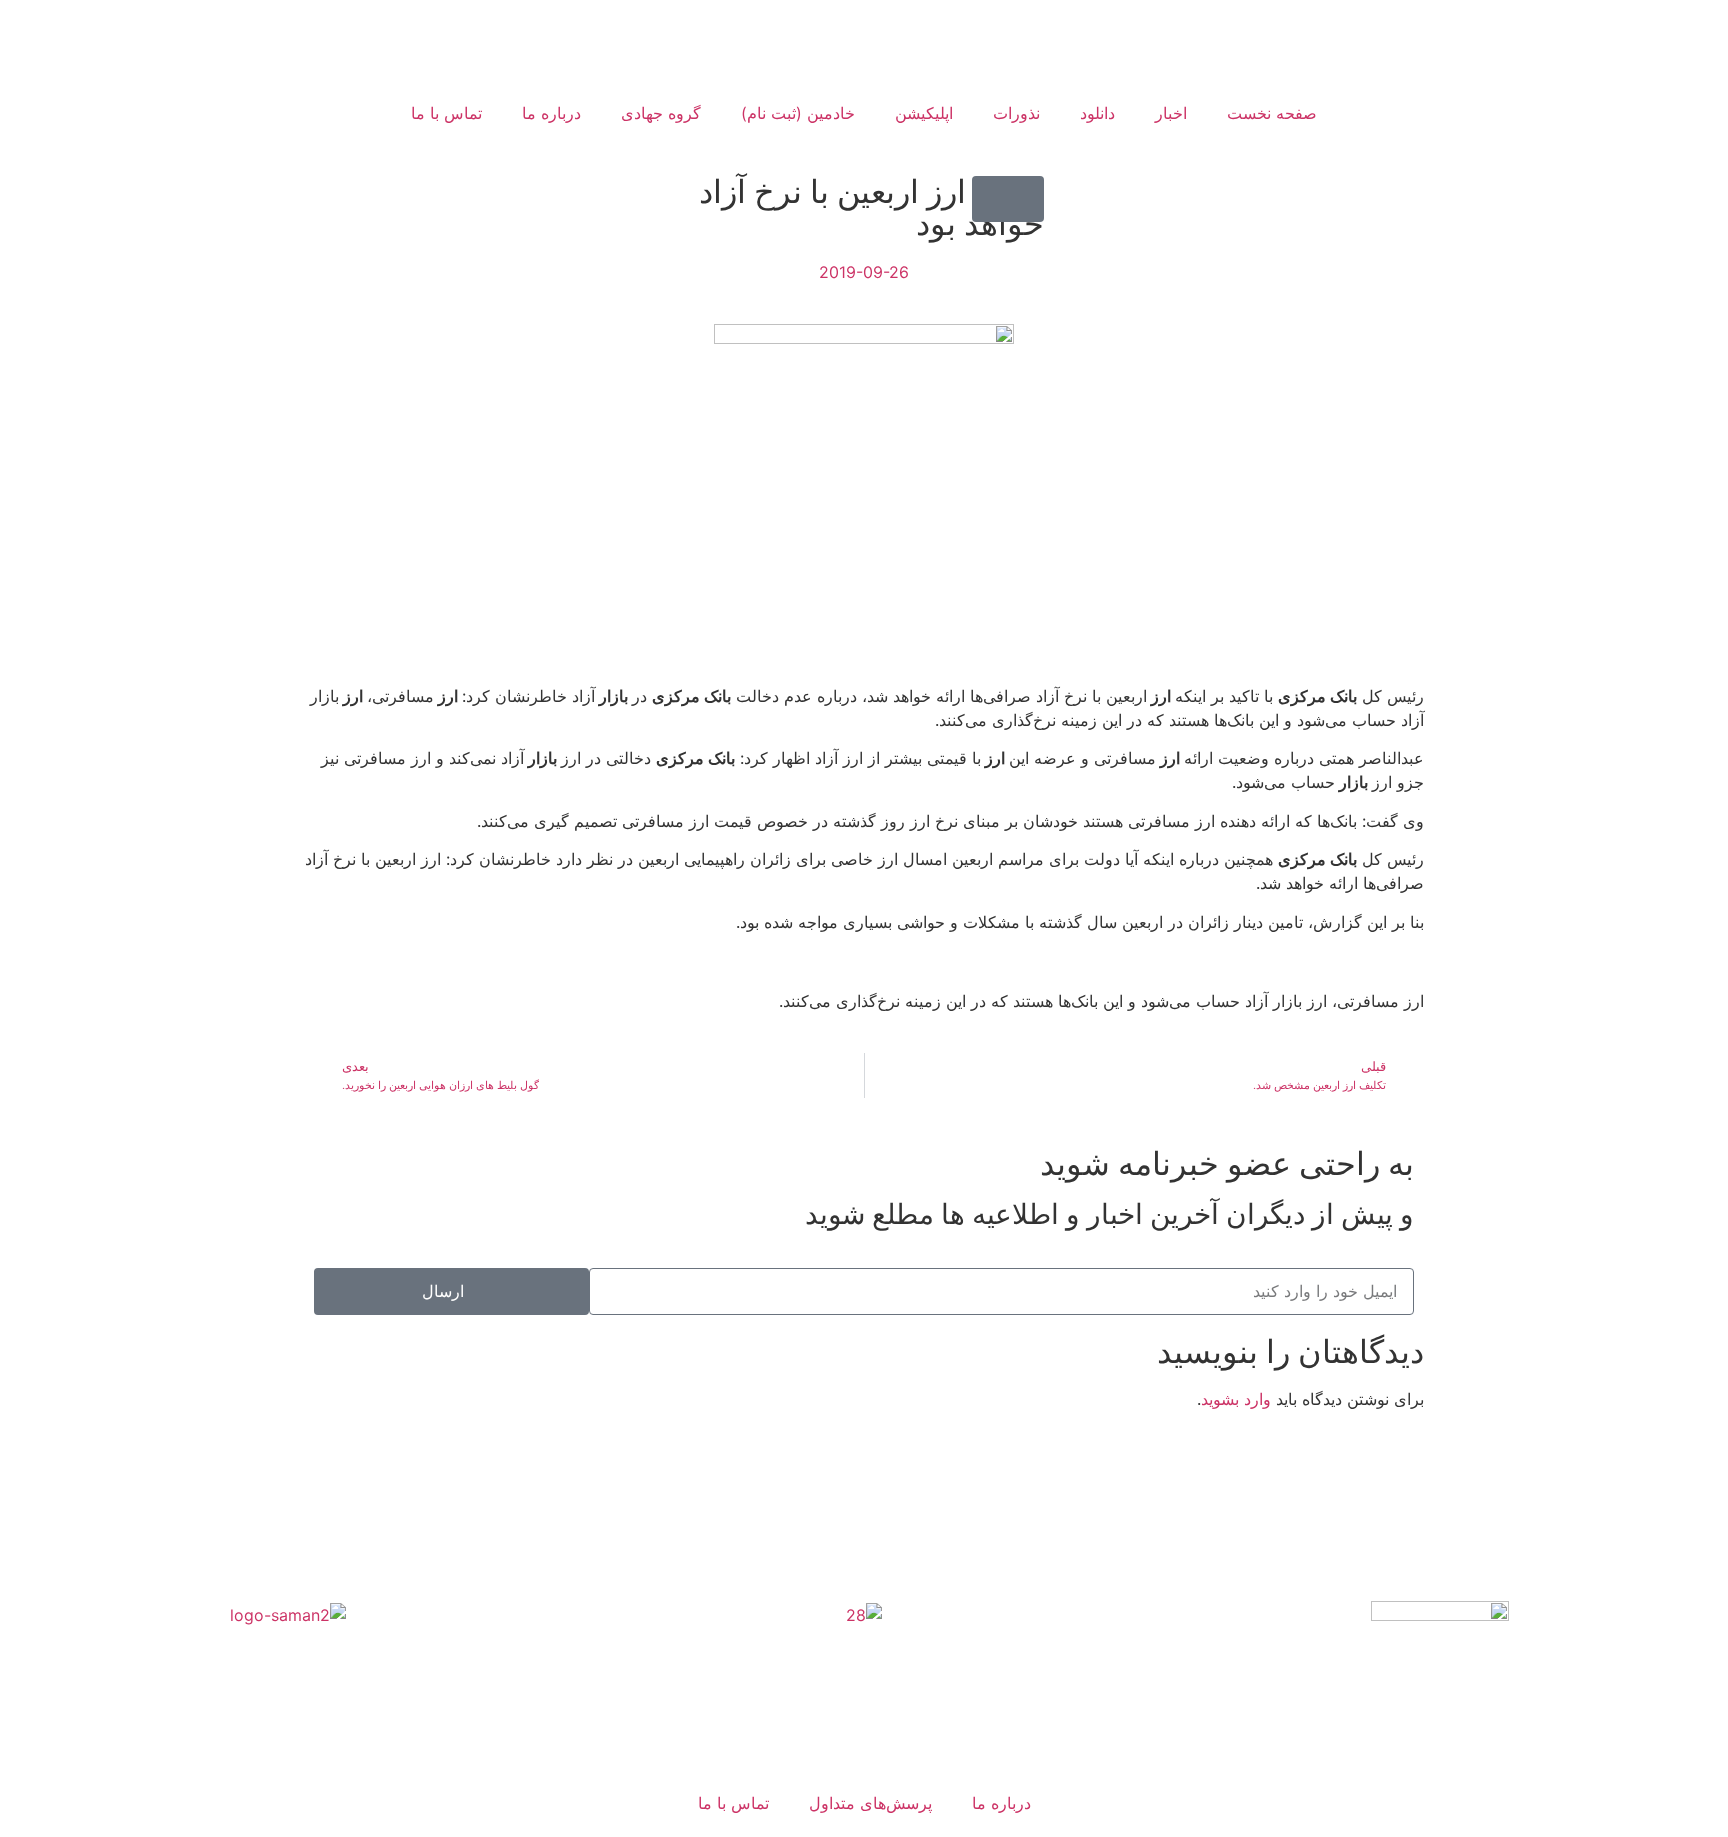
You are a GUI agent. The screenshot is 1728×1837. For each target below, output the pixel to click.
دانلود (1097, 113)
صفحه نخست (1272, 113)
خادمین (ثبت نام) (798, 113)
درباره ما (551, 113)
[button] (1008, 199)
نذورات (1016, 113)
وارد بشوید (1236, 1399)
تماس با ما (446, 113)
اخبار (1171, 113)
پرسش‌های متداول (870, 1803)
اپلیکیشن (924, 113)
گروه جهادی (661, 113)
